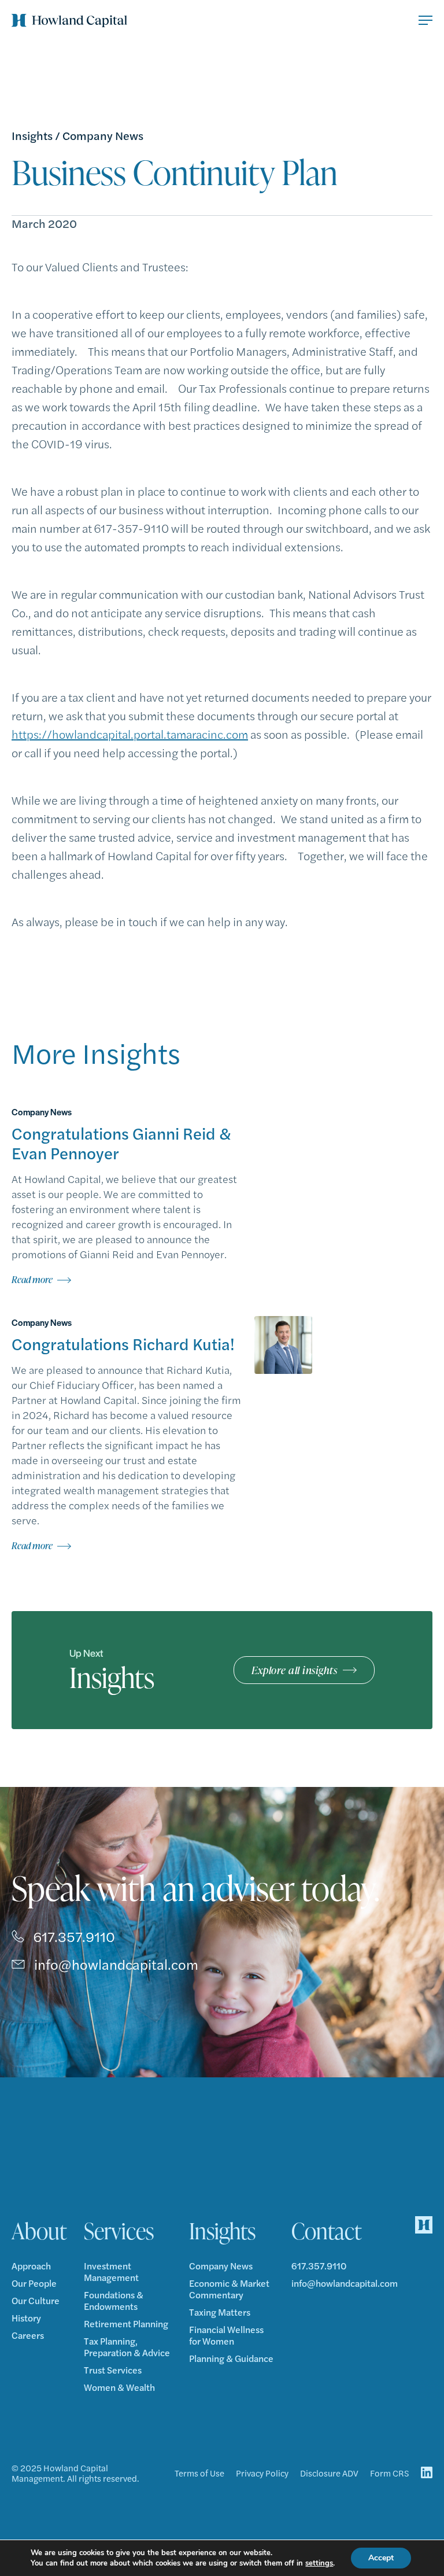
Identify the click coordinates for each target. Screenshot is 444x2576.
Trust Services (113, 2370)
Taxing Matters (220, 2312)
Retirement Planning (126, 2324)
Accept (381, 2558)
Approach (31, 2266)
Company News (103, 135)
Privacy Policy (262, 2473)
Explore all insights (294, 1670)
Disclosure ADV (329, 2473)
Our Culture (36, 2301)
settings (319, 2563)
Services (119, 2231)
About (39, 2231)
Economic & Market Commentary (229, 2289)
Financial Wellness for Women (226, 2335)
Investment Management (111, 2272)
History (26, 2318)
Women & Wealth (119, 2387)
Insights (32, 135)
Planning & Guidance (231, 2358)
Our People (34, 2283)
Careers (28, 2335)
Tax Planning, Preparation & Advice (127, 2347)
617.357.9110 (74, 1936)
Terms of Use (199, 2473)
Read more (32, 1280)
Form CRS (390, 2473)
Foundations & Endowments (114, 2301)
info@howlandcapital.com (116, 1964)
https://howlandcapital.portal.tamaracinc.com (130, 734)
